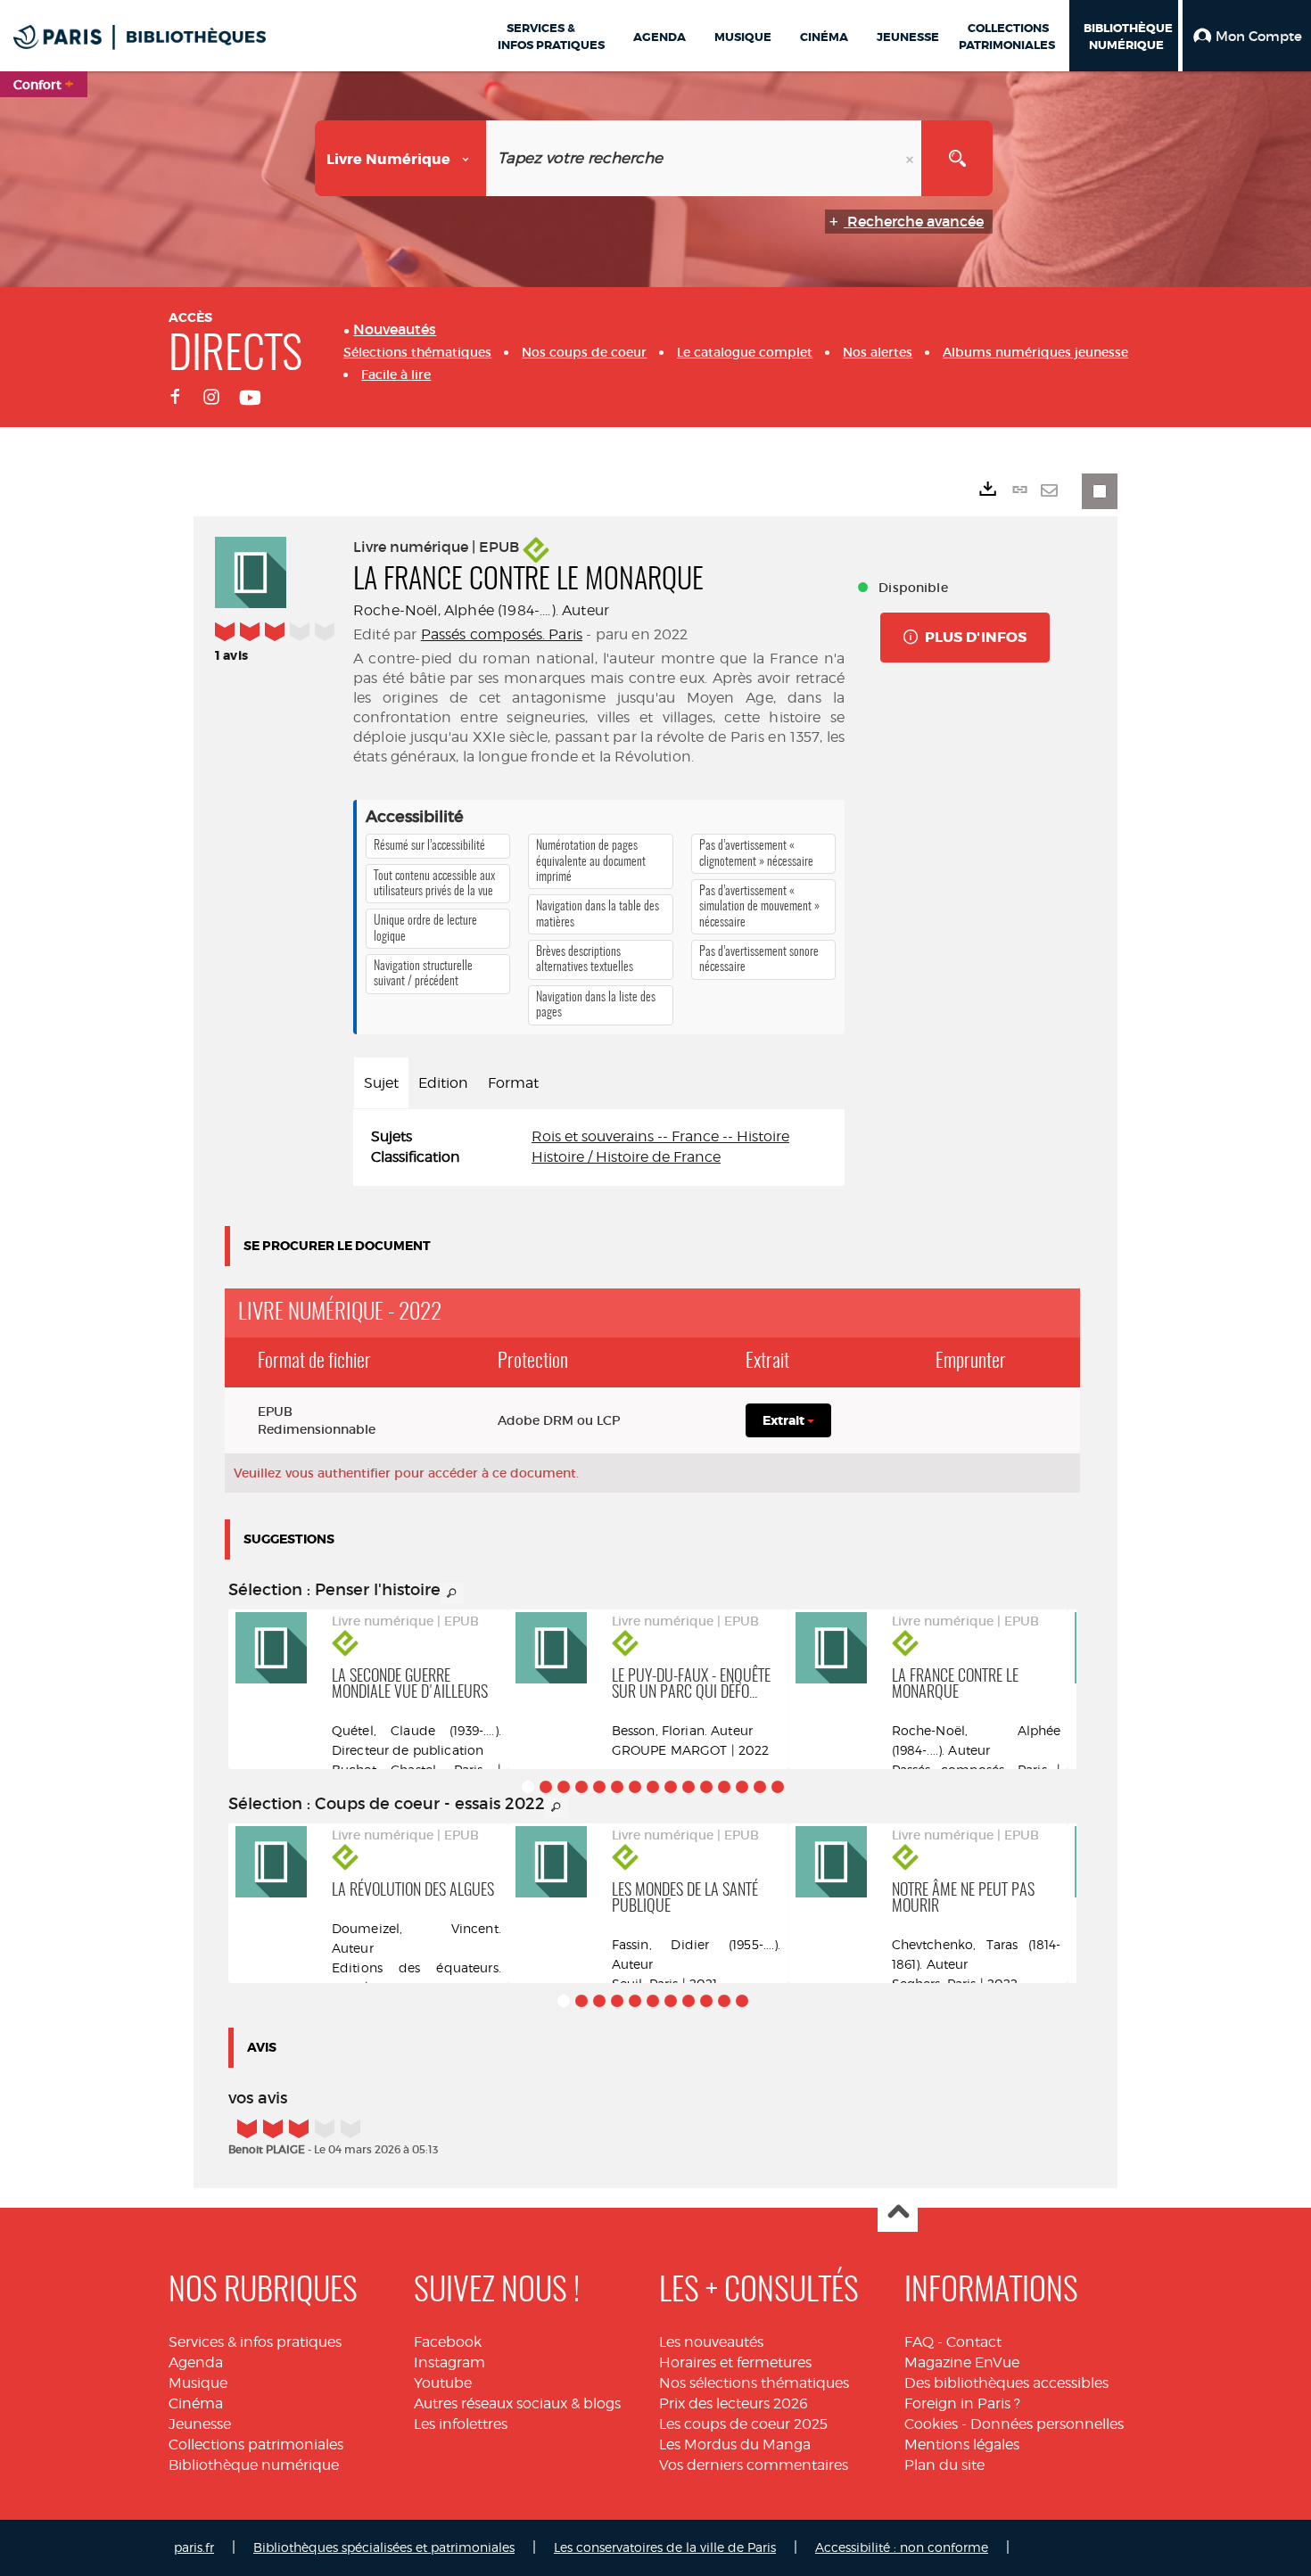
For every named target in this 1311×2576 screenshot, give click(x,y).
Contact (974, 2342)
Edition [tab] (443, 1083)
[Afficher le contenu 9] (671, 1787)
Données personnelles (1047, 2424)
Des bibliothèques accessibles (1006, 2383)
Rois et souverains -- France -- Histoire (660, 1136)
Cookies (931, 2424)
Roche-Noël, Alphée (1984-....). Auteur (481, 610)
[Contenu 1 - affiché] (528, 1787)
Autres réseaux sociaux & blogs (517, 2403)
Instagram (449, 2362)
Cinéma (196, 2403)
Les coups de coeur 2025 (743, 2424)
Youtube (443, 2383)
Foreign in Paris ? (962, 2403)
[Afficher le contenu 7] (635, 1787)
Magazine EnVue (962, 2362)
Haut (898, 2213)
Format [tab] (513, 1083)
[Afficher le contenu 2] (546, 1787)
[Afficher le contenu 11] (706, 1787)
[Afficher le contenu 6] (617, 1787)
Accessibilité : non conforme (902, 2547)
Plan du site (944, 2465)
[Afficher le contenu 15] (778, 1787)
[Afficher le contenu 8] (653, 1787)
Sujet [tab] (381, 1083)
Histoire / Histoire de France (626, 1157)
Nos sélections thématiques (754, 2383)
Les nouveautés (711, 2342)
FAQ (919, 2342)
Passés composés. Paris (502, 634)
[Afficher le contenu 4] (581, 1787)
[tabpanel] (599, 1148)
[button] (1247, 36)
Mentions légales (962, 2444)
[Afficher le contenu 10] (688, 1787)
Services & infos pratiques (255, 2342)
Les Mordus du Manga (735, 2444)
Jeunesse (200, 2424)
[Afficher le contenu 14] (760, 1787)
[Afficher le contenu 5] (599, 1787)
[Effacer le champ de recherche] (911, 158)
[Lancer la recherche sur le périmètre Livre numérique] (957, 158)
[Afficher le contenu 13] (742, 1787)
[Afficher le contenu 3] (564, 1787)
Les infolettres (461, 2424)
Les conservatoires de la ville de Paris (665, 2547)
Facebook (448, 2342)
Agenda (196, 2362)
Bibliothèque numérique (254, 2465)
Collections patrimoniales (256, 2444)
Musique (198, 2383)
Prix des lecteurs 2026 (734, 2403)
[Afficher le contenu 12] (724, 1787)
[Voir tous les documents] (452, 1593)
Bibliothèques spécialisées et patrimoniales (384, 2547)
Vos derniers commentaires (754, 2465)
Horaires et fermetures (735, 2362)
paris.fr (194, 2547)
